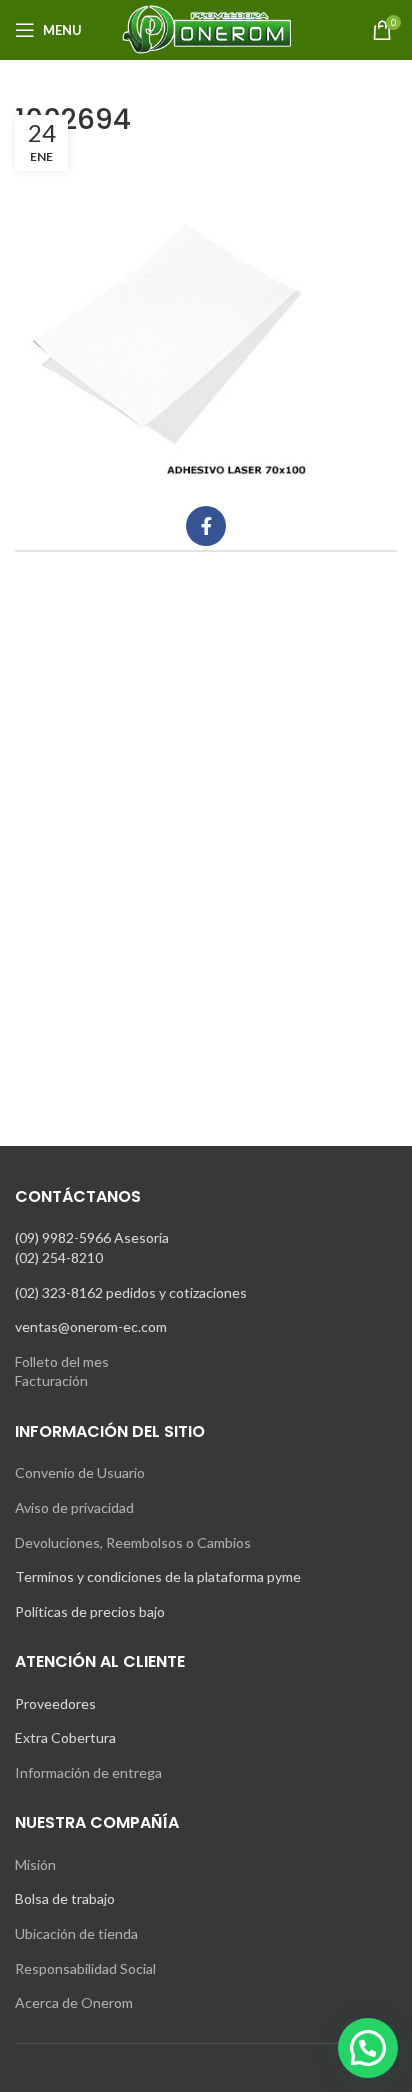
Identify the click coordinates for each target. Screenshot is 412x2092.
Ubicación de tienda (76, 1933)
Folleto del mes (62, 1361)
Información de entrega (88, 1772)
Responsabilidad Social (85, 1968)
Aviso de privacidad (74, 1507)
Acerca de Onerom (74, 2002)
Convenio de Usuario (80, 1472)
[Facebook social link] (206, 526)
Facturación (51, 1380)
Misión (35, 1864)
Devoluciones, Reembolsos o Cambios (133, 1542)
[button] (368, 2048)
